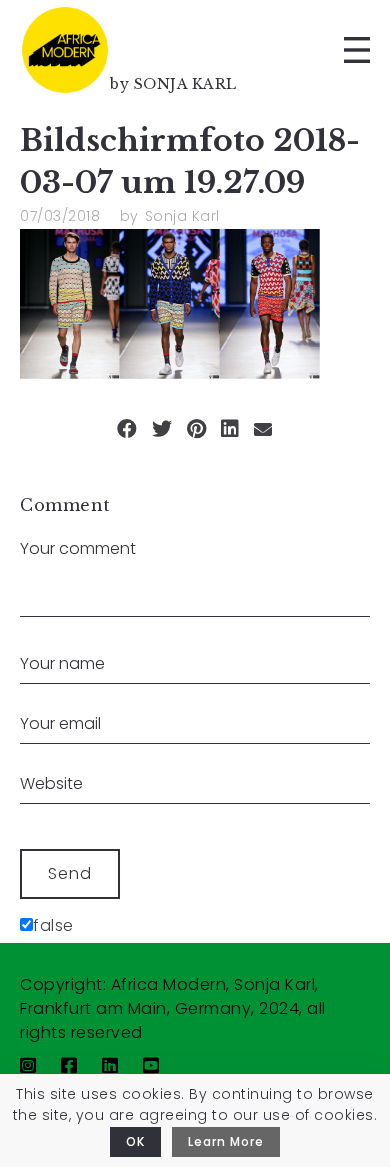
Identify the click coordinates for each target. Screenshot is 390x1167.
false (53, 925)
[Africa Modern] (65, 50)
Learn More (226, 1141)
